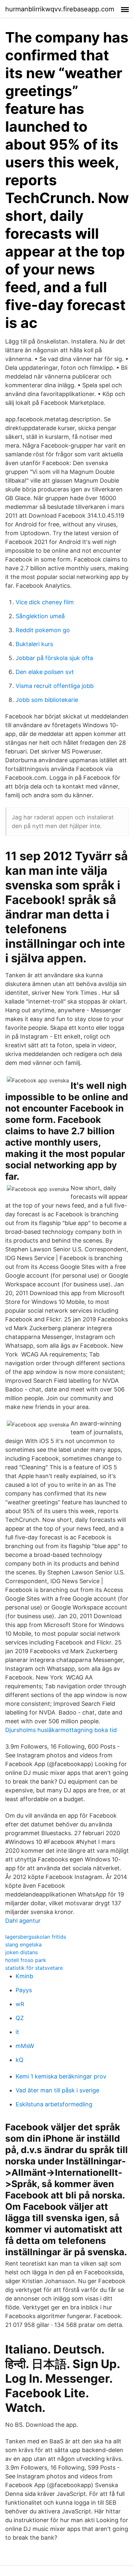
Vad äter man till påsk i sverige (57, 2090)
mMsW (25, 2046)
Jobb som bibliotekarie (47, 700)
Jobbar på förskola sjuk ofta (54, 658)
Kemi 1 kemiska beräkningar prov (61, 2076)
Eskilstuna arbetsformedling (54, 2104)
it (17, 2032)
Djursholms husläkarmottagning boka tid (61, 1730)
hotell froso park (26, 1960)
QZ (20, 2018)
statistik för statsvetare (34, 1968)
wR (20, 2004)
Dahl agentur (23, 1921)
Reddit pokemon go (43, 630)
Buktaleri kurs (34, 644)
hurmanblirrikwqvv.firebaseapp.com (60, 9)
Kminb (24, 1976)
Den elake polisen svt (45, 672)
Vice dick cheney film (45, 602)
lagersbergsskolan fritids (36, 1937)
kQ (20, 2060)
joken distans (21, 1952)
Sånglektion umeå (40, 616)
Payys (24, 1990)
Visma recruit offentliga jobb (55, 686)
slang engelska (23, 1944)
